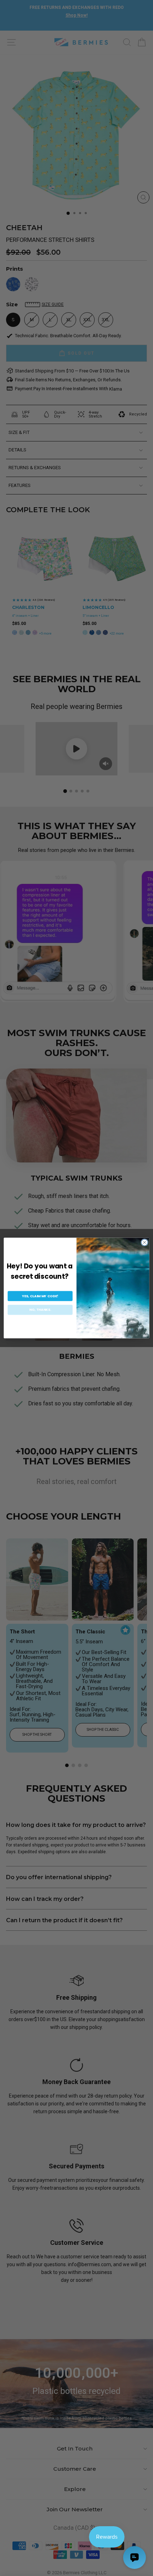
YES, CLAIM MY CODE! (40, 1296)
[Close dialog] (144, 1242)
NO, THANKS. (40, 1310)
